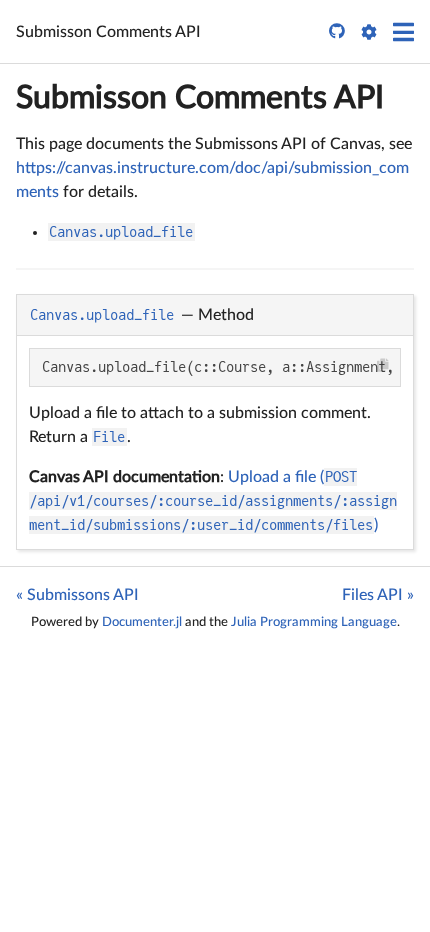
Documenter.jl (142, 622)
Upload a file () (213, 501)
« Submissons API (77, 595)
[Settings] (369, 32)
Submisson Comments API (200, 98)
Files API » (378, 595)
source (380, 531)
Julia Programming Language (314, 622)
